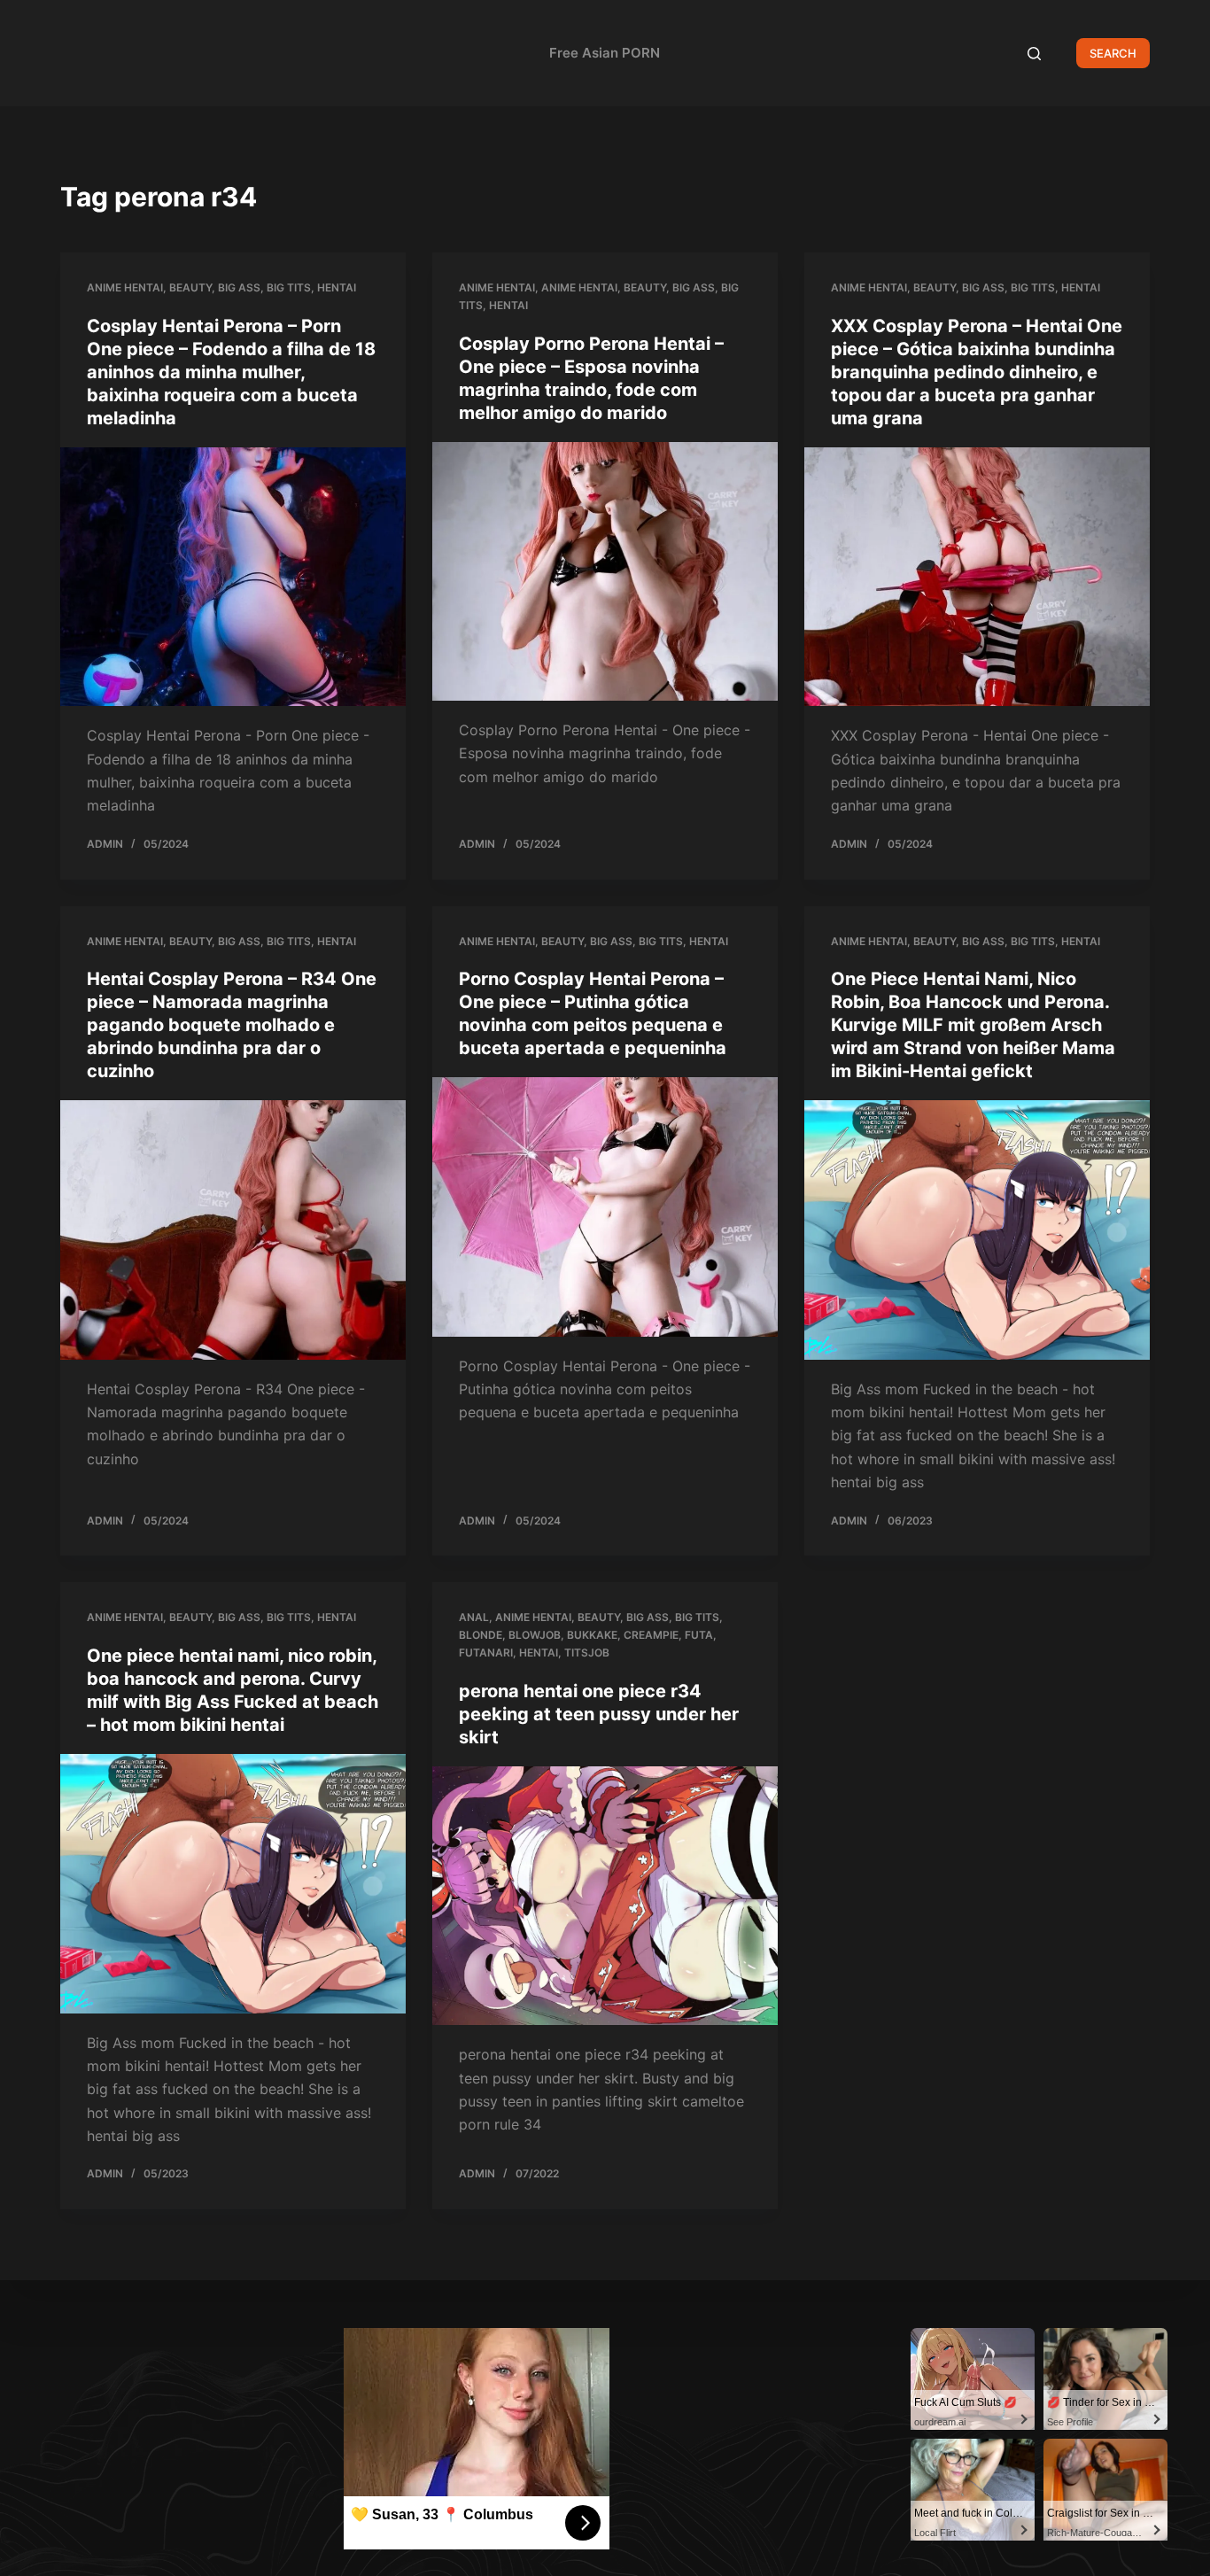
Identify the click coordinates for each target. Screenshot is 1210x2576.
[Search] (1034, 54)
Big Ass (239, 287)
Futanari (486, 1653)
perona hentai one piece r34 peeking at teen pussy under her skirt (599, 1714)
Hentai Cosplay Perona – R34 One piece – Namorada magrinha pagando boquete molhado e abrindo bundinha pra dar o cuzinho (232, 1025)
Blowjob (535, 1635)
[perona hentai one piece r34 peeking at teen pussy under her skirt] (605, 1896)
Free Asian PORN (605, 53)
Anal (474, 1617)
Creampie (651, 1635)
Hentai (337, 287)
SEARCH (1113, 53)
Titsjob (587, 1653)
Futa (699, 1635)
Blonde (481, 1635)
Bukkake (592, 1635)
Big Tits (289, 287)
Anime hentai (125, 287)
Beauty (190, 287)
